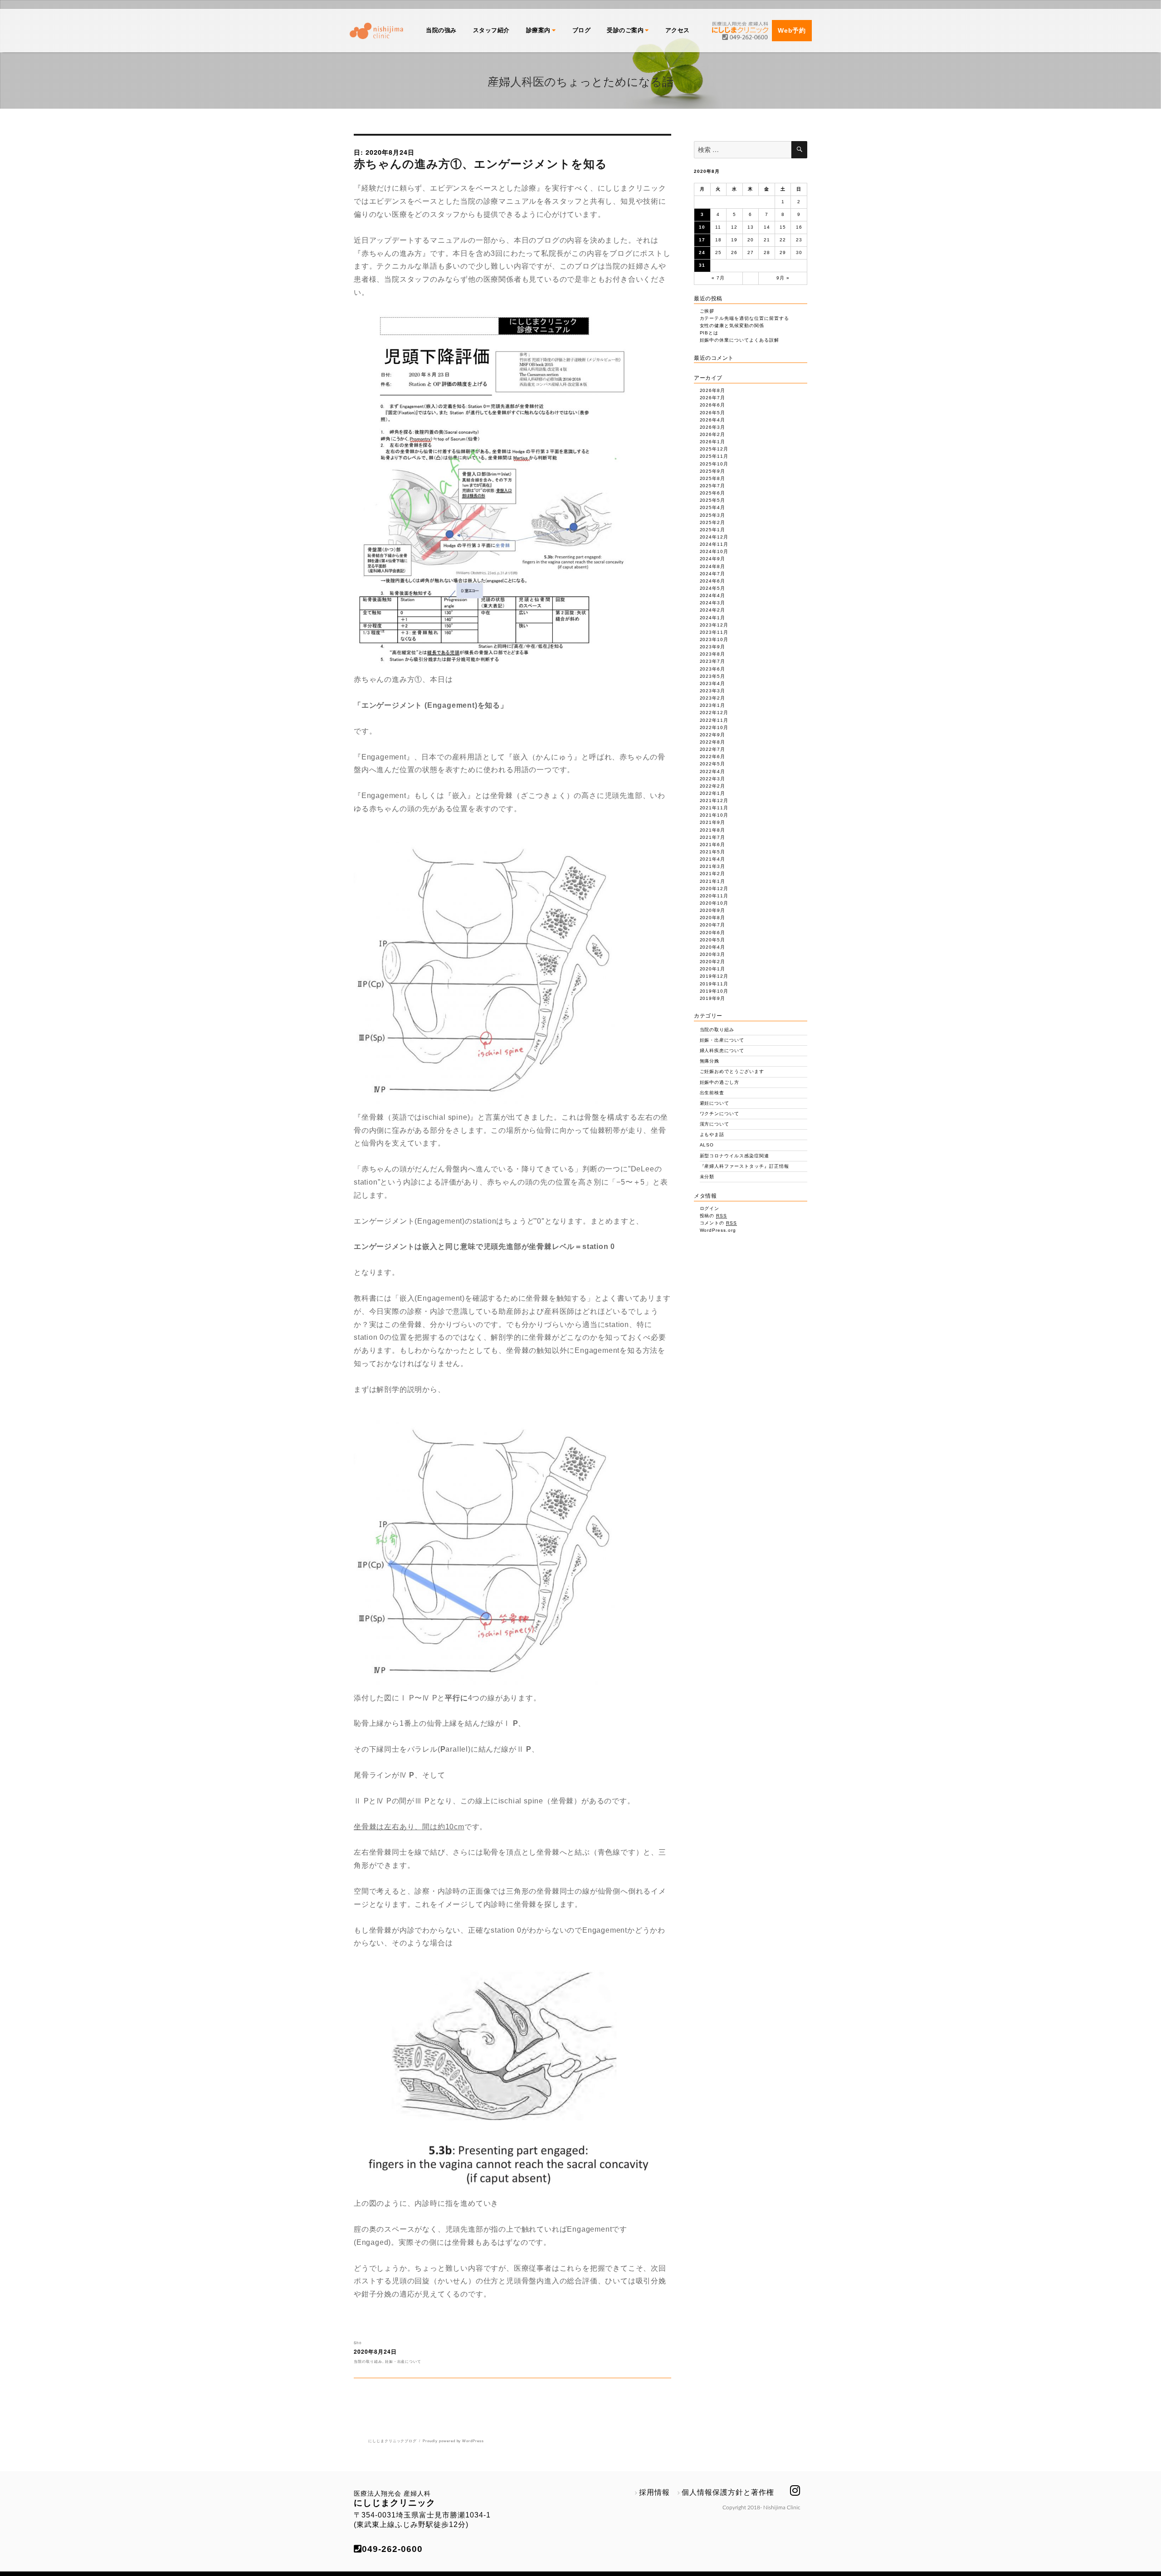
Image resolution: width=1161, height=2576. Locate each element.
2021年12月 (714, 801)
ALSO (707, 1145)
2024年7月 (713, 574)
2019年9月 (713, 998)
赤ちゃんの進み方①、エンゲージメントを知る (480, 163)
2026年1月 (713, 442)
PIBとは (709, 333)
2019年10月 (714, 991)
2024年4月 (713, 595)
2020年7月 (713, 925)
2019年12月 (714, 976)
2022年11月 (714, 720)
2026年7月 (713, 398)
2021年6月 (713, 845)
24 (702, 252)
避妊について (715, 1103)
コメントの (719, 1223)
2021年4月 (713, 859)
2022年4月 (713, 771)
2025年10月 (714, 464)
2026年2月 (713, 434)
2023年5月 (713, 676)
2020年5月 (713, 940)
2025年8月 (713, 478)
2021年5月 (713, 852)
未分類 (707, 1177)
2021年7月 (713, 837)
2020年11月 (714, 896)
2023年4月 (713, 683)
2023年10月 (714, 639)
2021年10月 (714, 815)
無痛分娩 (710, 1061)
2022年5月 (713, 764)
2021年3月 (713, 866)
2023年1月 (713, 705)
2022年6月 (713, 757)
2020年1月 (713, 969)
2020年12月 (714, 889)
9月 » (783, 278)
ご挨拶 (707, 311)
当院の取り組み (368, 2361)
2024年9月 (713, 559)
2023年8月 (713, 654)
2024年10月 (714, 551)
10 (702, 227)
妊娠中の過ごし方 (720, 1082)
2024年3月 (713, 603)
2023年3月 (713, 691)
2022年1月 (713, 793)
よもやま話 (712, 1134)
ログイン (710, 1208)
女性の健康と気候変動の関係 (732, 326)
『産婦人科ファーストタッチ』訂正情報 (744, 1166)
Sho (358, 2343)
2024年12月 (714, 537)
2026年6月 (713, 405)
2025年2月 (713, 522)
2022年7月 (713, 749)
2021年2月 (713, 874)
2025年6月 (713, 493)
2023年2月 (713, 698)
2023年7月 (713, 661)
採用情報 (654, 2492)
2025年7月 (713, 486)
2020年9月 (713, 910)
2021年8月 (713, 830)
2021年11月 (714, 808)
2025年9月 (713, 471)
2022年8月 (713, 742)
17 (702, 240)
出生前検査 (712, 1093)
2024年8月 (713, 566)
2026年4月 (713, 420)
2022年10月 (714, 727)
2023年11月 (714, 632)
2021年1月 (713, 881)
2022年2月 (713, 786)
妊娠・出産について (403, 2361)
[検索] (799, 150)
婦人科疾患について (722, 1050)
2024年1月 (713, 618)
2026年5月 (713, 413)
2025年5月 (713, 500)
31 (702, 265)
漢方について (715, 1124)
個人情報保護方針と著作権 (728, 2492)
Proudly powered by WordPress (453, 2441)
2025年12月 (714, 449)
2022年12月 (714, 713)
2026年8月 (713, 390)
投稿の (714, 1216)
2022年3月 (713, 779)
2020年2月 (713, 962)
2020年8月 (713, 918)
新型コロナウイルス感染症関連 (734, 1156)
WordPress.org (718, 1230)
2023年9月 (713, 647)
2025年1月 (713, 530)
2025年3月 (713, 515)
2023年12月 (714, 625)
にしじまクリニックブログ (393, 2441)
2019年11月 (714, 984)
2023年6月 (713, 669)
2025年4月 (713, 507)
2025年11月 (714, 456)
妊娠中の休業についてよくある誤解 (739, 340)
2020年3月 (713, 954)
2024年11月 (714, 544)
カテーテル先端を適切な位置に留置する (744, 318)
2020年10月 (714, 903)
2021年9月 (713, 822)
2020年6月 (713, 933)
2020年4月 (713, 947)
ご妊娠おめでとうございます (732, 1071)
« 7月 (718, 278)
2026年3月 (713, 427)
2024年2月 (713, 610)
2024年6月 (713, 581)
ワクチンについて (720, 1114)
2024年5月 (713, 588)
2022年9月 (713, 735)
